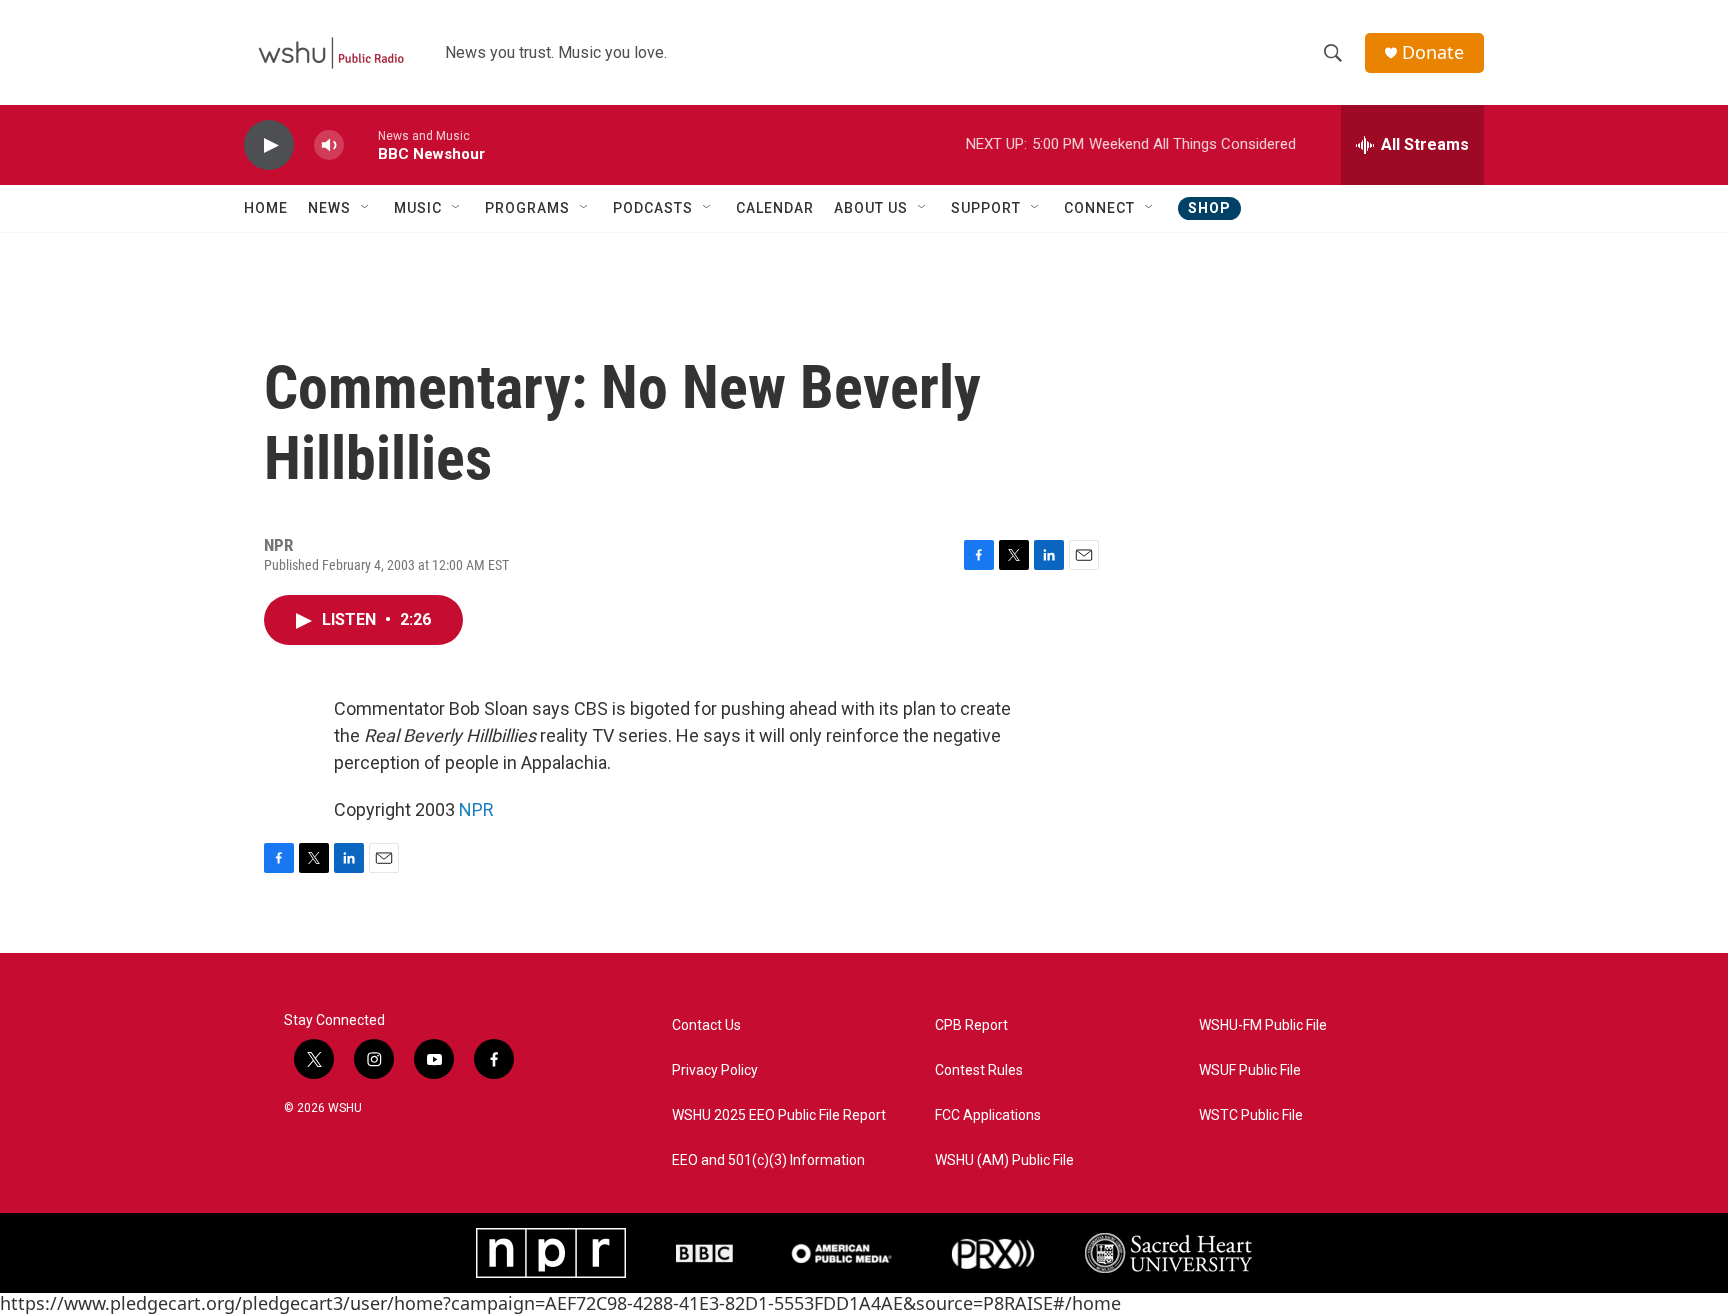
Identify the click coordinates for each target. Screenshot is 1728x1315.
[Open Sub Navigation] (366, 208)
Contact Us (706, 1025)
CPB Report (971, 1025)
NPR (476, 809)
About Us (871, 208)
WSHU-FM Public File (1263, 1025)
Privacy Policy (715, 1070)
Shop (1209, 208)
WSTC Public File (1251, 1115)
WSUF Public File (1250, 1070)
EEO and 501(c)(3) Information (768, 1160)
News (329, 208)
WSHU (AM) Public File (1004, 1160)
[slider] (361, 144)
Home (266, 208)
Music (418, 208)
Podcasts (653, 208)
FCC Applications (988, 1115)
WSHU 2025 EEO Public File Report (779, 1115)
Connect (1099, 208)
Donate (1433, 52)
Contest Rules (979, 1070)
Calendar (775, 208)
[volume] (329, 145)
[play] (269, 145)
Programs (527, 208)
